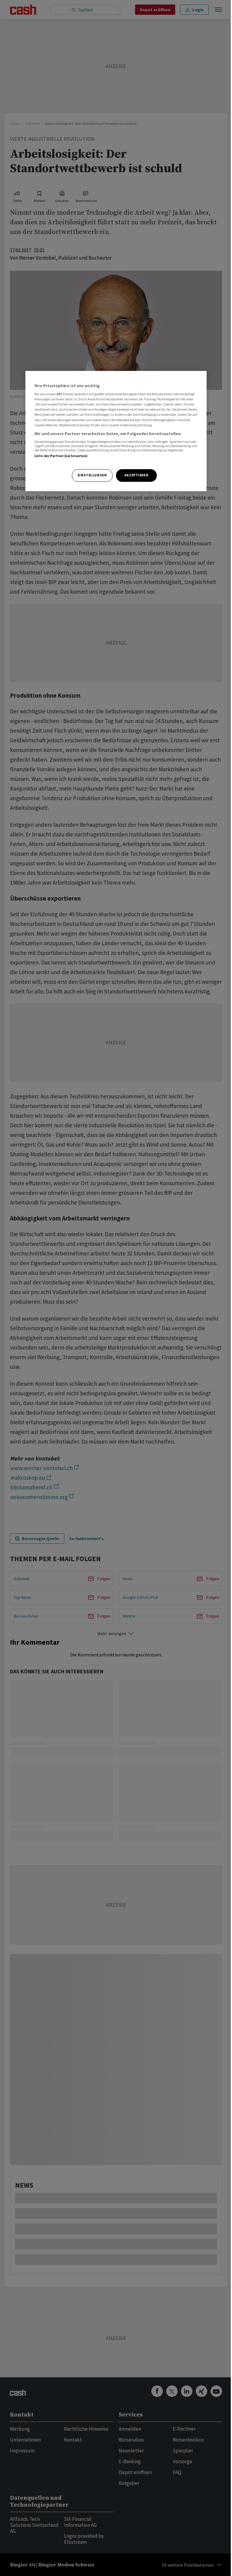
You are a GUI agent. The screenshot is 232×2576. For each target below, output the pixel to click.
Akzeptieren (136, 475)
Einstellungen (92, 475)
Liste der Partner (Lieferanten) (61, 456)
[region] (116, 431)
